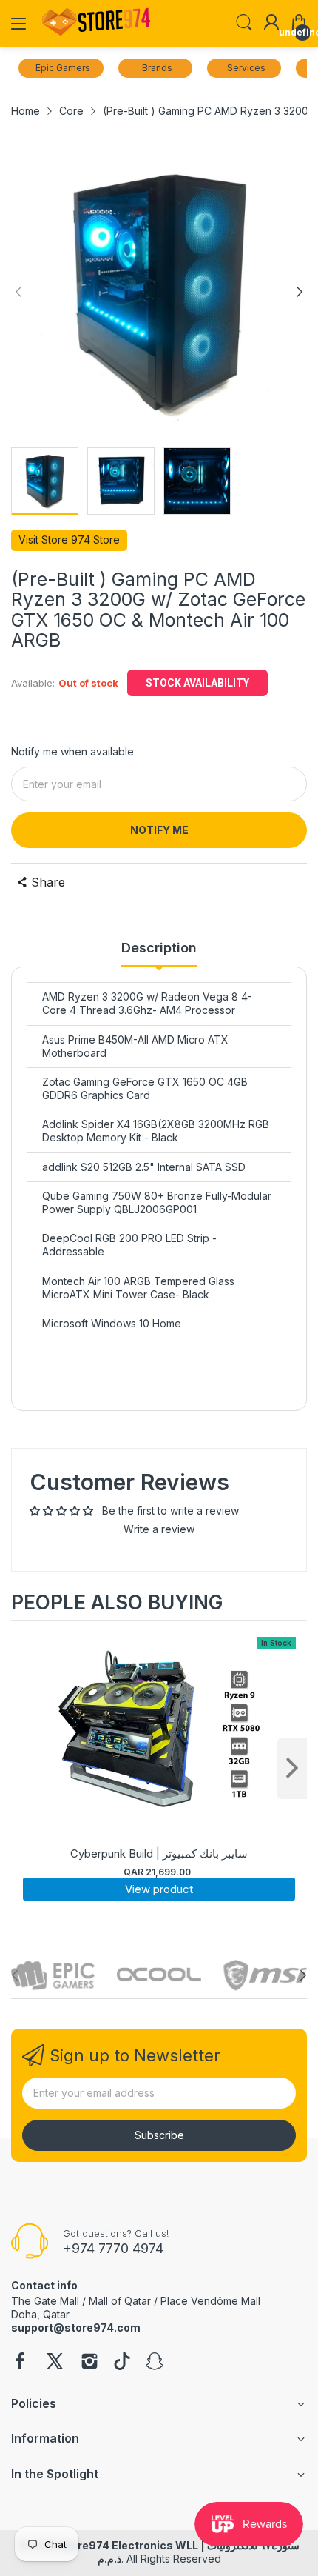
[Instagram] (89, 2363)
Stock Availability (197, 683)
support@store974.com (76, 2328)
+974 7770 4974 (113, 2248)
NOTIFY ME (159, 830)
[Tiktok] (122, 2363)
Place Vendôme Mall (210, 2301)
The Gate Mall (45, 2301)
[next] (292, 1769)
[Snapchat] (155, 2363)
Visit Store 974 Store (69, 540)
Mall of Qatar (120, 2301)
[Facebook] (20, 2363)
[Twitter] (55, 2363)
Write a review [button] (159, 1529)
